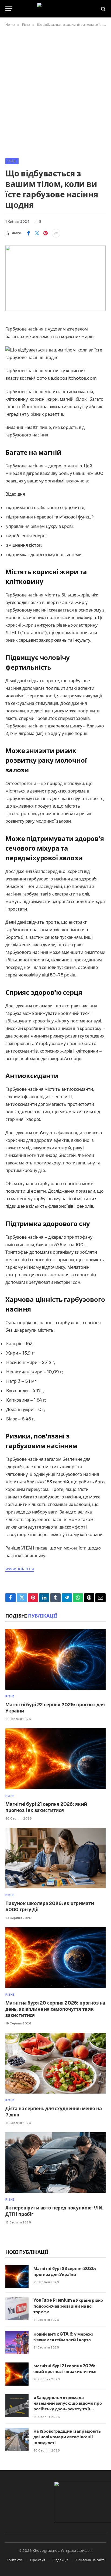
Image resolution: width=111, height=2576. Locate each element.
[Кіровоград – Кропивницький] (56, 9)
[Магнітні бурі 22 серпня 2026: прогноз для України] (55, 1659)
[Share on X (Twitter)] (37, 233)
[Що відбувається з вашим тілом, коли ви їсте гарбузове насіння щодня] (55, 278)
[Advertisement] (55, 91)
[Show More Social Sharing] (56, 233)
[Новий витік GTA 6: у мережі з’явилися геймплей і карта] (17, 2342)
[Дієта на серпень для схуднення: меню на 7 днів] (55, 2063)
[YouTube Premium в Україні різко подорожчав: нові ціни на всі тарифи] (17, 2308)
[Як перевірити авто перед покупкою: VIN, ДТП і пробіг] (55, 2163)
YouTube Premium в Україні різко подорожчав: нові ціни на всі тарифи (68, 2306)
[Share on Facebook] (28, 233)
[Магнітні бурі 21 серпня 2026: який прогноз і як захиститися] (55, 1759)
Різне (12, 161)
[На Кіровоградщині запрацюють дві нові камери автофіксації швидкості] (17, 2439)
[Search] (103, 9)
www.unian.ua (20, 1569)
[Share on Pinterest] (46, 233)
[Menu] (9, 9)
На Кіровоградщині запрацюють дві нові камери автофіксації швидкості (67, 2437)
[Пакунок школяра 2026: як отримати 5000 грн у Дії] (55, 1858)
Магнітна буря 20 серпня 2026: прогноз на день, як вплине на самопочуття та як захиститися (55, 2009)
